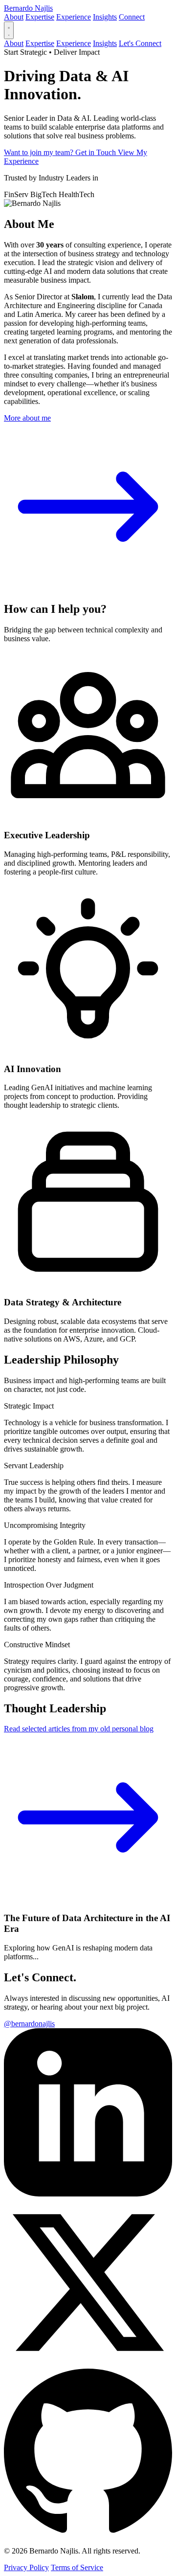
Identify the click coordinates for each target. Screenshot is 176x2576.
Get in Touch (97, 152)
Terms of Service (77, 2567)
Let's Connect (140, 43)
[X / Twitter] (88, 2364)
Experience (74, 17)
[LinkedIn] (88, 2194)
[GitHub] (88, 2534)
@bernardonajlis (29, 2024)
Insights (105, 17)
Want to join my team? (40, 152)
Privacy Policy (26, 2567)
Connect (132, 17)
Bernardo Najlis (28, 8)
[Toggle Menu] (9, 30)
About (14, 17)
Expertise (40, 17)
